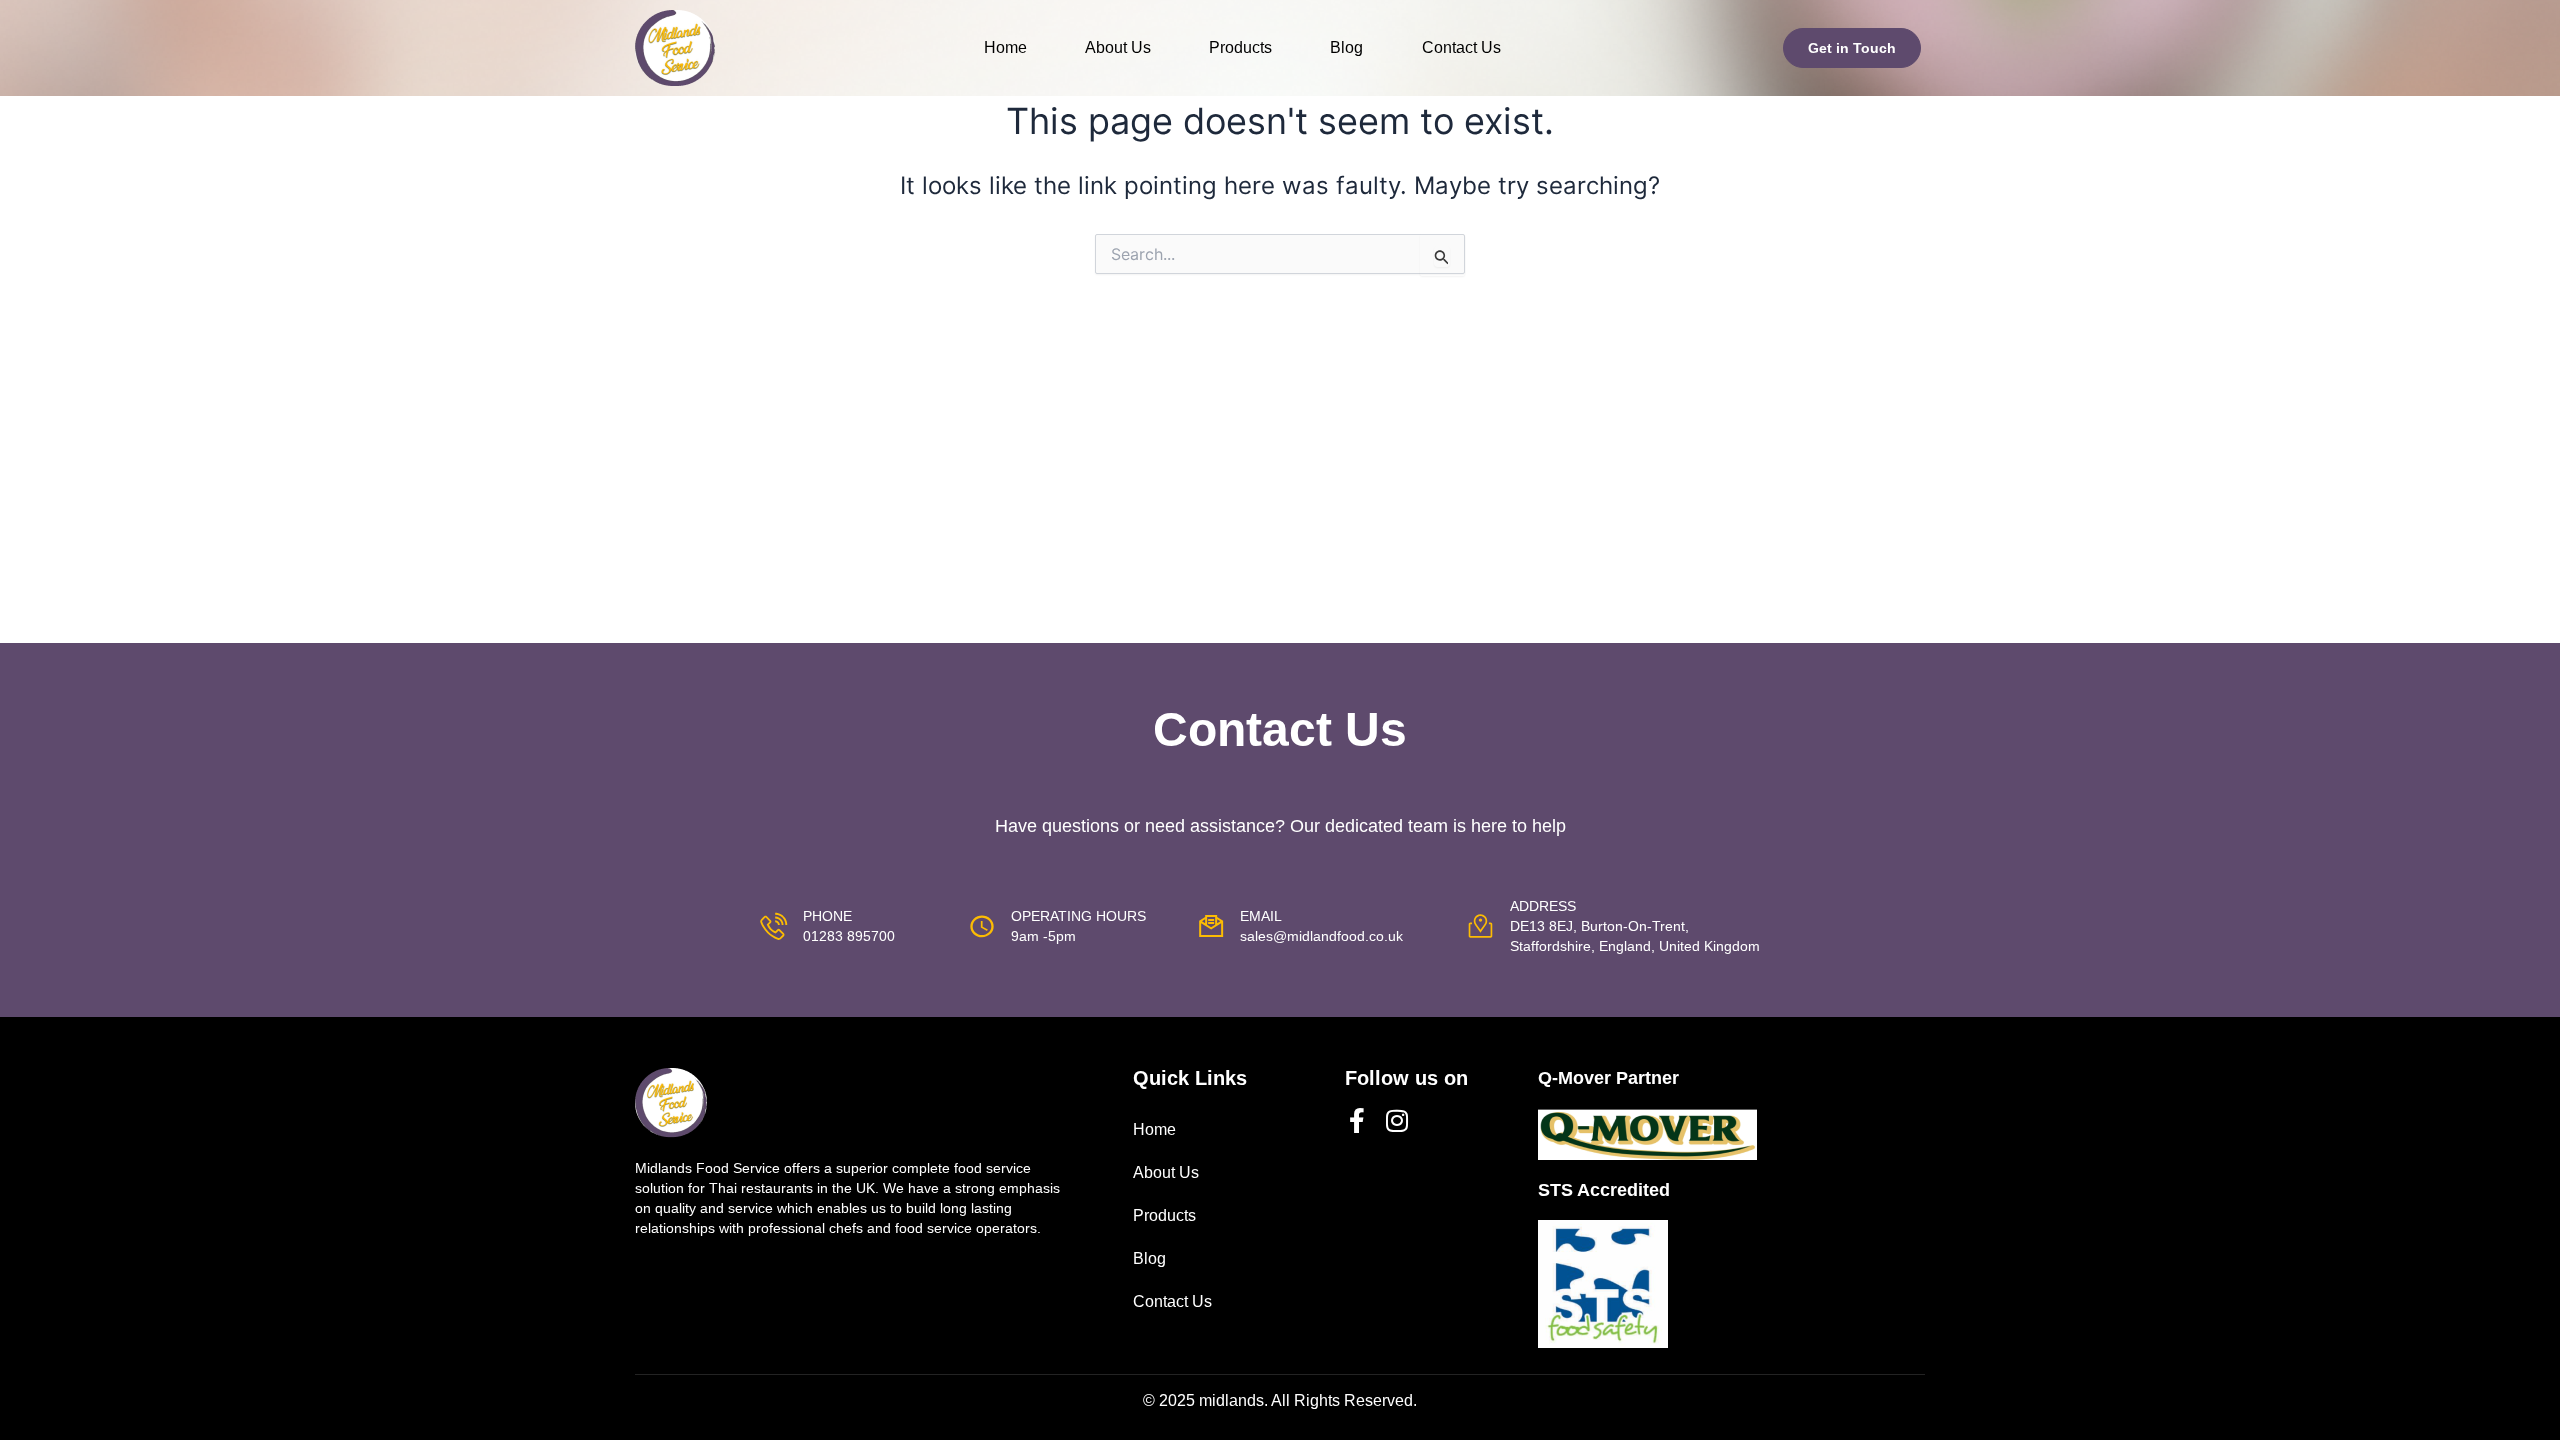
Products (1240, 47)
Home (1005, 47)
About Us (1118, 47)
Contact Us (1461, 47)
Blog (1346, 47)
